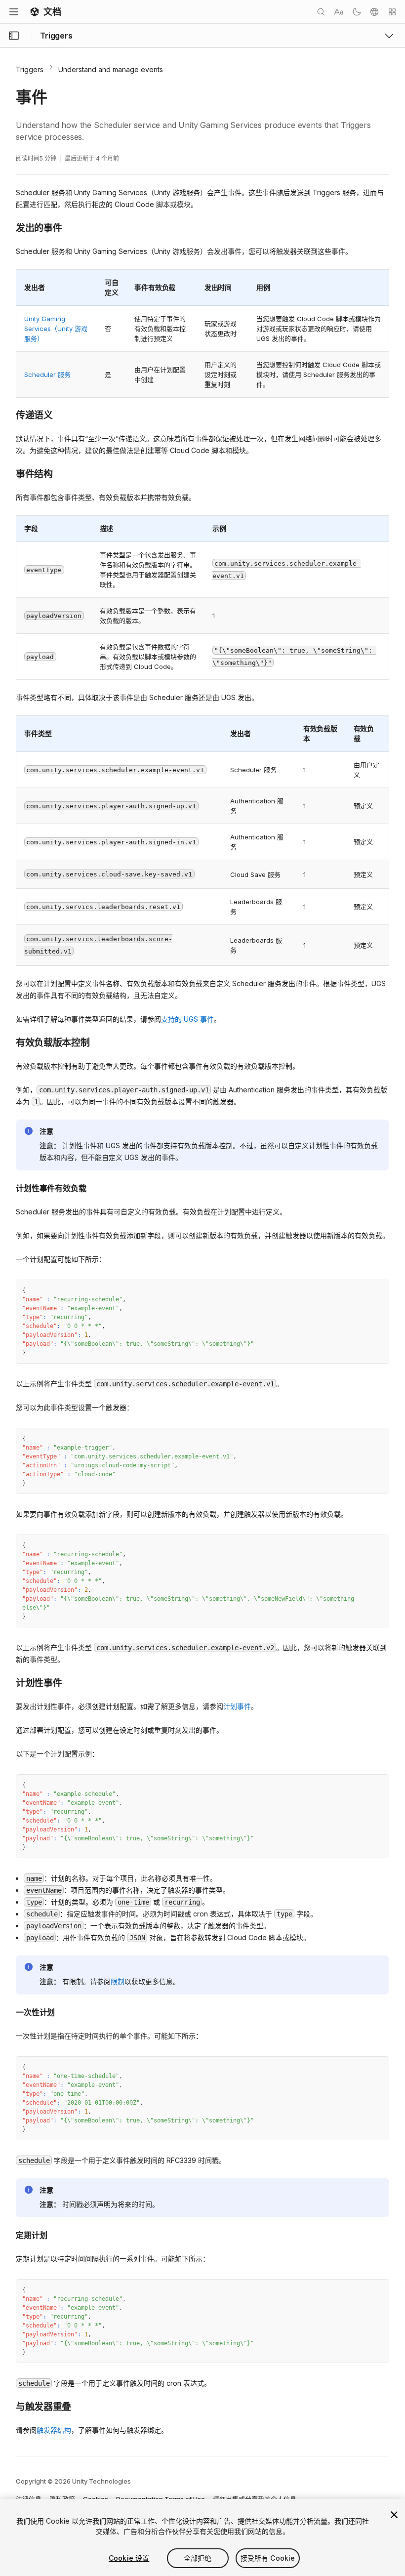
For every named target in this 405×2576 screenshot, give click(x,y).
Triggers (30, 69)
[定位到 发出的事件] (8, 227)
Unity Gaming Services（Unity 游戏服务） (56, 329)
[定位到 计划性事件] (8, 1682)
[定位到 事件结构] (8, 473)
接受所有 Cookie (268, 2558)
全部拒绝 (198, 2558)
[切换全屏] (378, 1291)
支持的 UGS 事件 (187, 1019)
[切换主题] (357, 12)
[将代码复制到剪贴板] (360, 1291)
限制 (118, 1981)
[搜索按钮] (321, 12)
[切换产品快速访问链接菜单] (389, 36)
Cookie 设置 (129, 2558)
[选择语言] (374, 12)
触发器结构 (54, 2430)
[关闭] (394, 2515)
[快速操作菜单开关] (392, 12)
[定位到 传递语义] (8, 415)
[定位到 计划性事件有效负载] (8, 1187)
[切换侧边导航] (14, 36)
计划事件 (237, 1706)
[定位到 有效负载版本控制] (8, 1042)
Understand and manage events (111, 69)
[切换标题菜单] (14, 12)
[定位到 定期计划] (8, 2234)
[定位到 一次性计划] (8, 2011)
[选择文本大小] (339, 12)
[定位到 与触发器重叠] (8, 2406)
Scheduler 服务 (47, 374)
